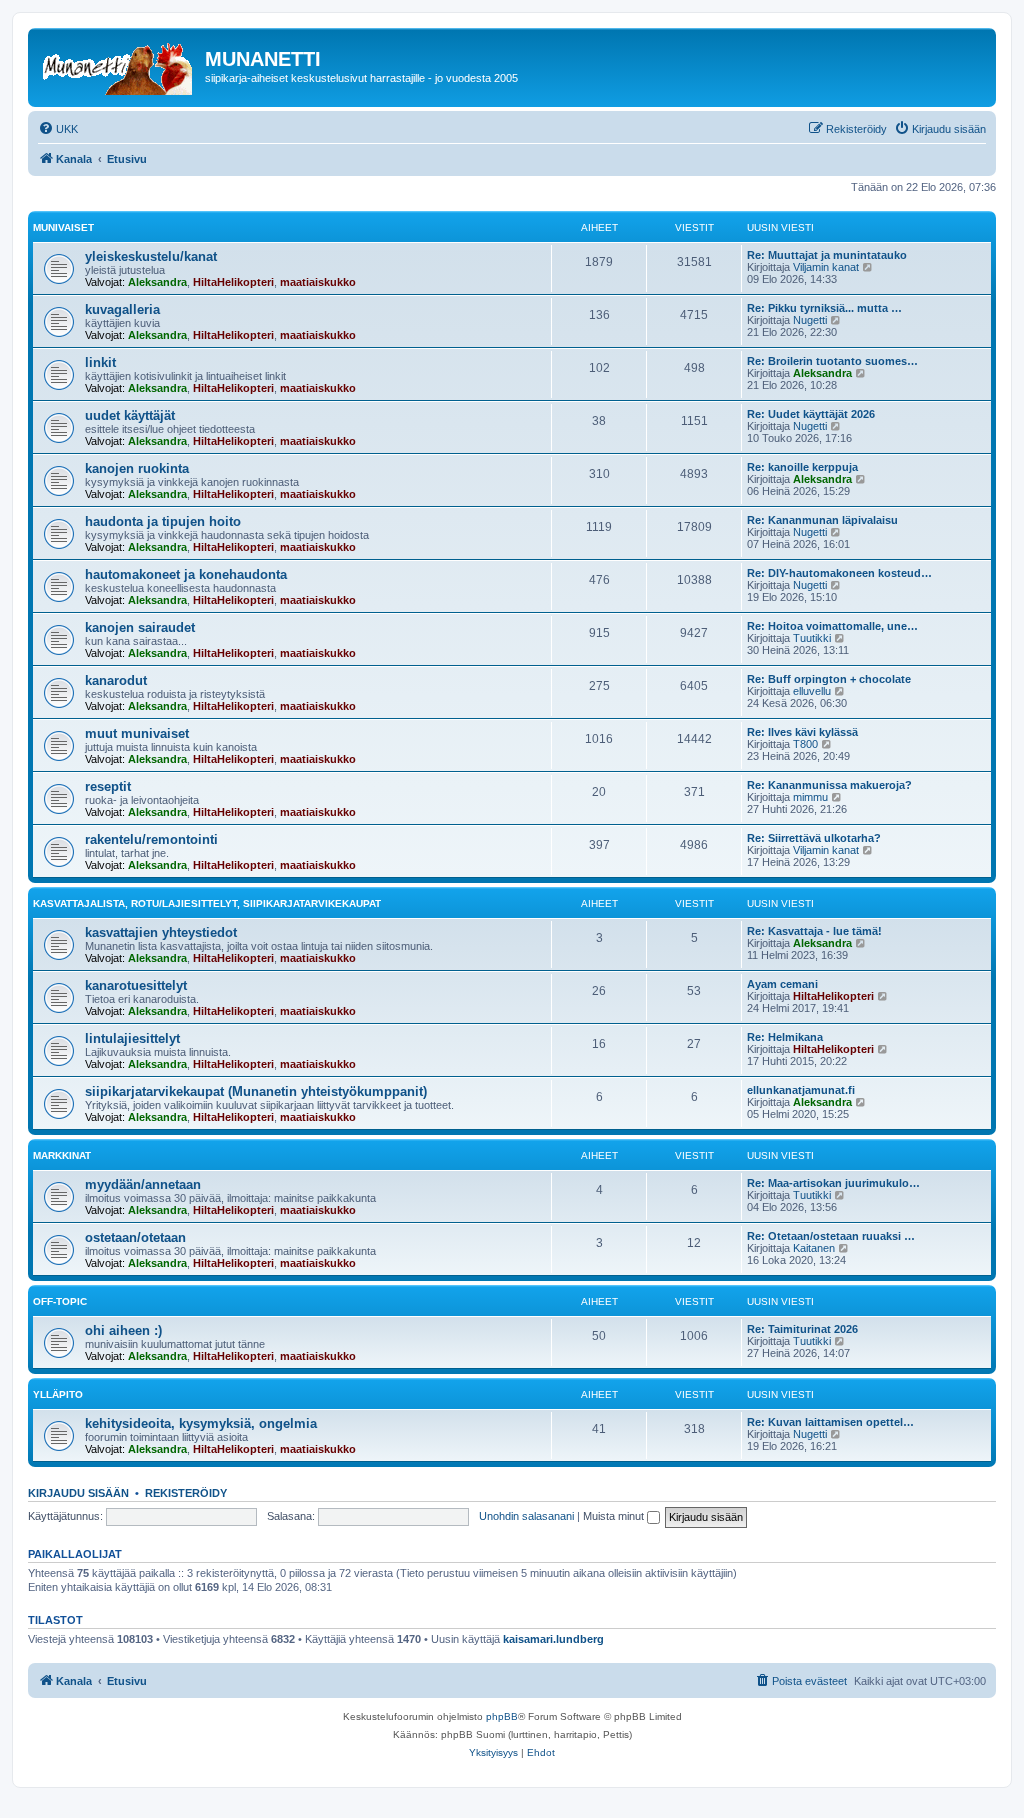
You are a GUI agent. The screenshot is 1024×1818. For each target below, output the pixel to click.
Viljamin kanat (826, 267)
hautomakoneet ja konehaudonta (186, 574)
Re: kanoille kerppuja (802, 467)
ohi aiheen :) (123, 1330)
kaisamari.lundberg (553, 1639)
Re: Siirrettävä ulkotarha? (814, 838)
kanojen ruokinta (137, 468)
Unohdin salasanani (526, 1516)
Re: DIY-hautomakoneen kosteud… (839, 573)
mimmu (810, 797)
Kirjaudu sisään (78, 1493)
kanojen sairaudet (140, 627)
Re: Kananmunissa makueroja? (829, 785)
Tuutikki (812, 638)
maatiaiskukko (318, 282)
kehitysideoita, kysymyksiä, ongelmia (201, 1423)
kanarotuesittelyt (136, 985)
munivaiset (63, 227)
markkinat (62, 1155)
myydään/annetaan (143, 1184)
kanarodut (116, 680)
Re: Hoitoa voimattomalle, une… (832, 626)
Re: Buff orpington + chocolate (829, 679)
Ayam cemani (782, 984)
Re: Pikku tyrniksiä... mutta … (824, 308)
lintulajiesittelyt (132, 1038)
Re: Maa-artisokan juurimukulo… (833, 1183)
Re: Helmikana (785, 1037)
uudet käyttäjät (130, 415)
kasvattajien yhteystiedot (161, 932)
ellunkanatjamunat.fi (801, 1090)
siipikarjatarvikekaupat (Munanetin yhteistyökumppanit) (256, 1091)
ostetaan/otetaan (135, 1237)
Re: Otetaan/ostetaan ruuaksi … (831, 1236)
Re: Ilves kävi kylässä (802, 732)
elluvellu (812, 691)
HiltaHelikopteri (233, 282)
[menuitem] (58, 129)
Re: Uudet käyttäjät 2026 (811, 414)
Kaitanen (814, 1248)
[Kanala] (119, 65)
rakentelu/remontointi (151, 839)
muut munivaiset (137, 733)
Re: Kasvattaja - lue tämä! (814, 931)
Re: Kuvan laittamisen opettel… (830, 1422)
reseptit (108, 786)
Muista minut (615, 1516)
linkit (100, 362)
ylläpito (58, 1394)
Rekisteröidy (186, 1493)
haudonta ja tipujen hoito (163, 521)
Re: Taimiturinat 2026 (802, 1329)
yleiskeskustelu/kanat (151, 256)
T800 (805, 744)
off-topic (60, 1301)
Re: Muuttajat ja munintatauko (827, 255)
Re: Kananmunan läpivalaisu (822, 520)
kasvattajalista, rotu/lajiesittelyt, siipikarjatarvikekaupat (207, 903)
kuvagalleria (122, 309)
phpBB (502, 1716)
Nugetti (810, 320)
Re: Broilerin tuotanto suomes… (832, 361)
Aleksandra (157, 282)
